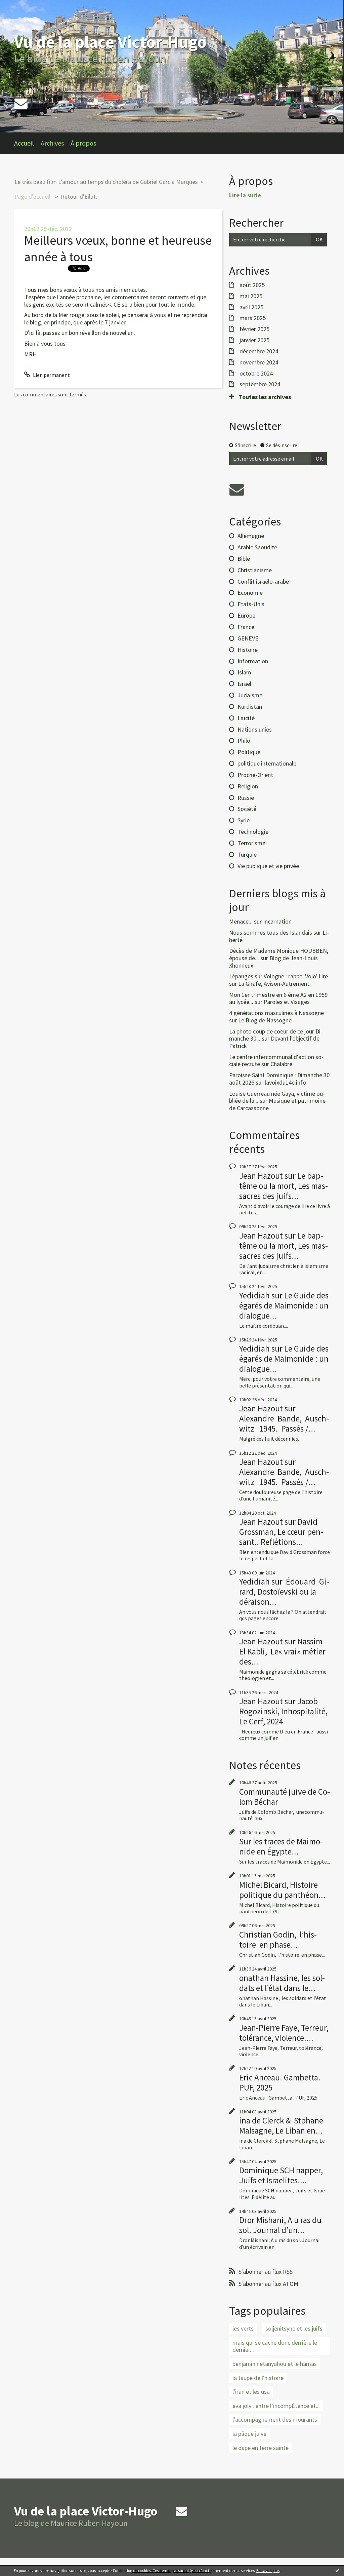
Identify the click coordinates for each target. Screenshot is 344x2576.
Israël (244, 684)
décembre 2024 (259, 351)
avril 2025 (251, 307)
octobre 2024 (256, 374)
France (246, 627)
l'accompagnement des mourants (275, 2419)
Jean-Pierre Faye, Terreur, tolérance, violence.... (284, 2033)
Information (253, 661)
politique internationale (267, 763)
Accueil (24, 143)
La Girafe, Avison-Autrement (274, 984)
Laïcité (246, 718)
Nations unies (255, 729)
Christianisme (255, 570)
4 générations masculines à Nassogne (276, 1013)
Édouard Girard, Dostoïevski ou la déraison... (284, 1592)
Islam (244, 672)
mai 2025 (251, 296)
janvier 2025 (254, 340)
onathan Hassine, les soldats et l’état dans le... (282, 1983)
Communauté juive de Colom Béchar (285, 1797)
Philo (244, 740)
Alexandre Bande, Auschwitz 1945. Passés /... (284, 1423)
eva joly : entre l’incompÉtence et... (276, 2406)
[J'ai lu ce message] (337, 2570)
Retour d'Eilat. (79, 197)
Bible (244, 559)
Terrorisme (251, 843)
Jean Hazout (261, 1176)
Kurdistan (250, 707)
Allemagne (251, 536)
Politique (249, 752)
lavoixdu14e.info (285, 1082)
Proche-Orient (255, 775)
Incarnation (277, 921)
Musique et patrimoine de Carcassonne (277, 1104)
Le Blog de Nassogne (265, 1020)
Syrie (244, 820)
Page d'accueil (32, 197)
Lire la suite (245, 195)
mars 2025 (253, 318)
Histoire (248, 650)
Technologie (253, 832)
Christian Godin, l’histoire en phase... (278, 1940)
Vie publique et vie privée (268, 866)
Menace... (241, 921)
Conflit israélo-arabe (263, 581)
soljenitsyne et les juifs (294, 2328)
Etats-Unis (251, 604)
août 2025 (252, 285)
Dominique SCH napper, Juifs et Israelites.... (281, 2175)
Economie (250, 593)
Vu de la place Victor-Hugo (110, 42)
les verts (243, 2328)
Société (247, 809)
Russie (246, 798)
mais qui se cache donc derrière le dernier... (275, 2346)
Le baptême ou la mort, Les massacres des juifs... (284, 1186)
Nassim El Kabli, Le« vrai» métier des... (282, 1651)
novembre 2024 (259, 362)
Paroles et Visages (287, 1002)
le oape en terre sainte (261, 2448)
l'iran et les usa (251, 2392)
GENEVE (248, 638)
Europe (246, 615)
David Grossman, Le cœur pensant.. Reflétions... (281, 1532)
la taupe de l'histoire (258, 2378)
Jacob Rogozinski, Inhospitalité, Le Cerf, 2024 (283, 1711)
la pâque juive (249, 2434)
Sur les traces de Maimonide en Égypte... (281, 1846)
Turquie (247, 854)
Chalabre (281, 1064)
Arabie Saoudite (257, 547)
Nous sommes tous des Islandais (271, 932)
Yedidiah (254, 1295)
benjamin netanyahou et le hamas (275, 2364)
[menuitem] (27, 143)
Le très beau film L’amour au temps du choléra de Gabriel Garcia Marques (106, 182)
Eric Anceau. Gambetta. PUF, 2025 (280, 2082)
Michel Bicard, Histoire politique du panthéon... (282, 1890)
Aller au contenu (22, 6)
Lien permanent (51, 375)
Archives (52, 143)
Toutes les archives (265, 397)
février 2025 (254, 329)
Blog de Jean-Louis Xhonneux (273, 962)
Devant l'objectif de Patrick (274, 1042)
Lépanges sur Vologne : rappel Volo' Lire (278, 976)
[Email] (21, 103)
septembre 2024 (260, 384)
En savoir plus (268, 2570)
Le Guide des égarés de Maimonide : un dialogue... (284, 1305)
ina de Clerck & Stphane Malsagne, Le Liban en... (281, 2125)
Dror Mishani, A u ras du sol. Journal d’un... (280, 2225)
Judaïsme (250, 695)
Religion (248, 786)
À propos (83, 143)
